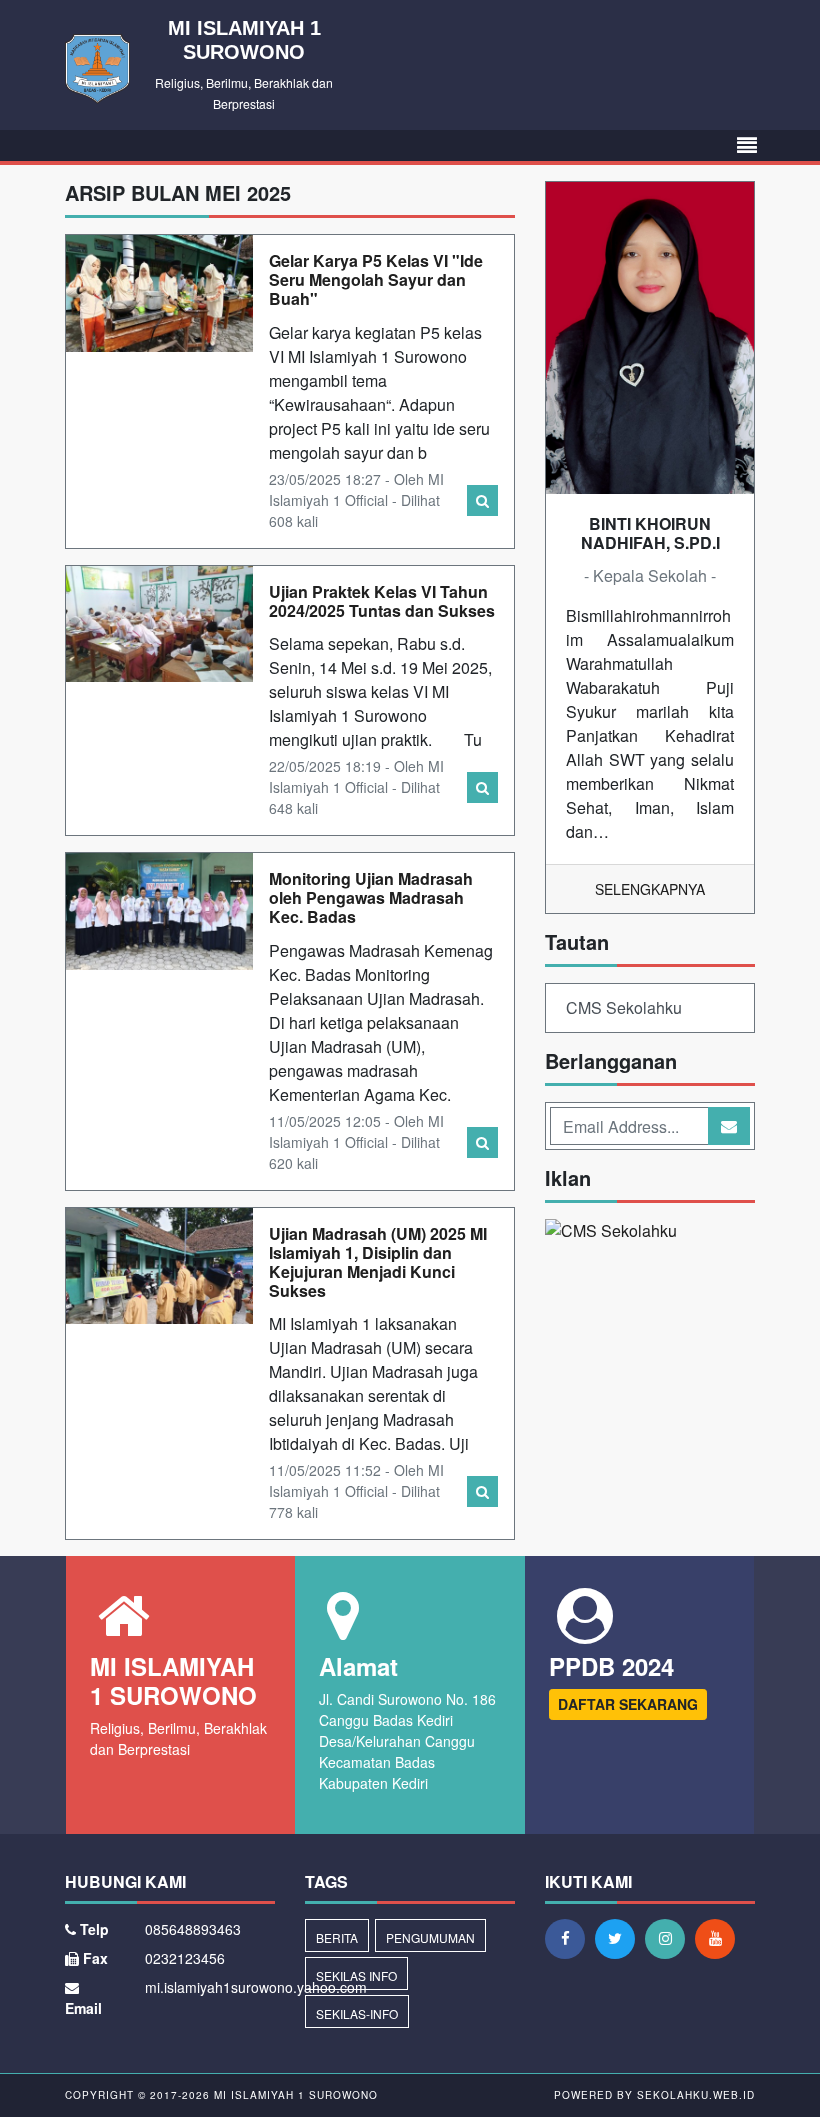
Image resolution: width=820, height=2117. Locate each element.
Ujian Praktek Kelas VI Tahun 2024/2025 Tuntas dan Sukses (382, 601)
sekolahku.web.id (696, 2095)
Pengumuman (430, 1937)
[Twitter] (620, 1938)
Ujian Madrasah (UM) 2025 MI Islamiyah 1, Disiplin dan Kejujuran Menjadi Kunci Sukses (378, 1262)
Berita (337, 1937)
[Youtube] (720, 1938)
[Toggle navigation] (747, 145)
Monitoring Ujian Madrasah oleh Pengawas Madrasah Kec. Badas (371, 897)
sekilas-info (357, 2013)
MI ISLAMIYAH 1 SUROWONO (294, 2095)
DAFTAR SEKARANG (628, 1704)
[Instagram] (670, 1938)
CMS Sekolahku (624, 1007)
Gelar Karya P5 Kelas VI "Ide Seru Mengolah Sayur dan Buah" (376, 279)
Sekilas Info (356, 1975)
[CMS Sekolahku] (611, 1233)
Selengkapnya (650, 889)
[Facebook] (570, 1938)
